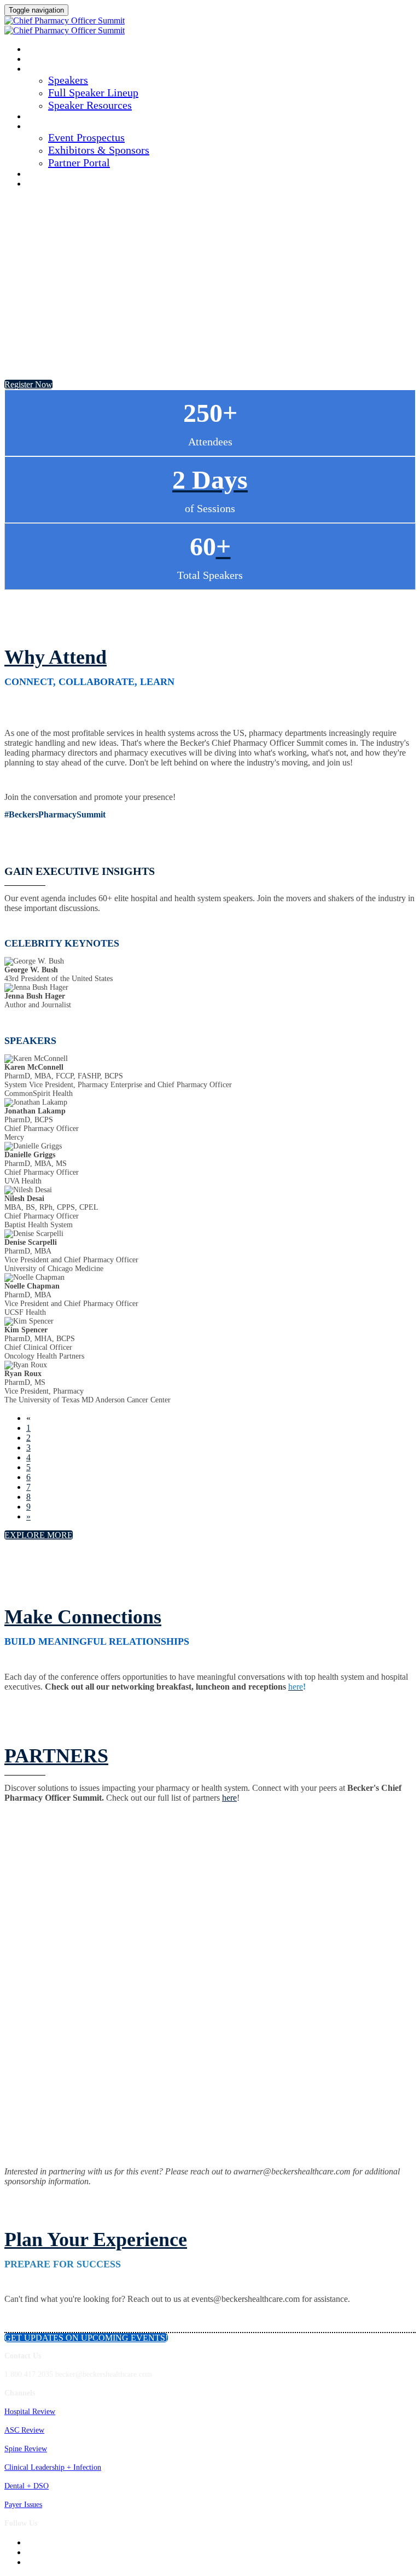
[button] (28, 384)
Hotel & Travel (55, 175)
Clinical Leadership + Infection (53, 2467)
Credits (41, 117)
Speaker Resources (90, 105)
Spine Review (26, 2449)
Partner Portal (79, 163)
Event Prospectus (86, 137)
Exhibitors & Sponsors (99, 150)
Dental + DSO (27, 2486)
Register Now (52, 184)
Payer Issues (23, 2505)
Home (36, 50)
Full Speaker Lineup (93, 92)
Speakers (44, 69)
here (229, 1798)
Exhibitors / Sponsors (67, 127)
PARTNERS (56, 1756)
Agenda (41, 60)
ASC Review (24, 2430)
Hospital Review (30, 2412)
